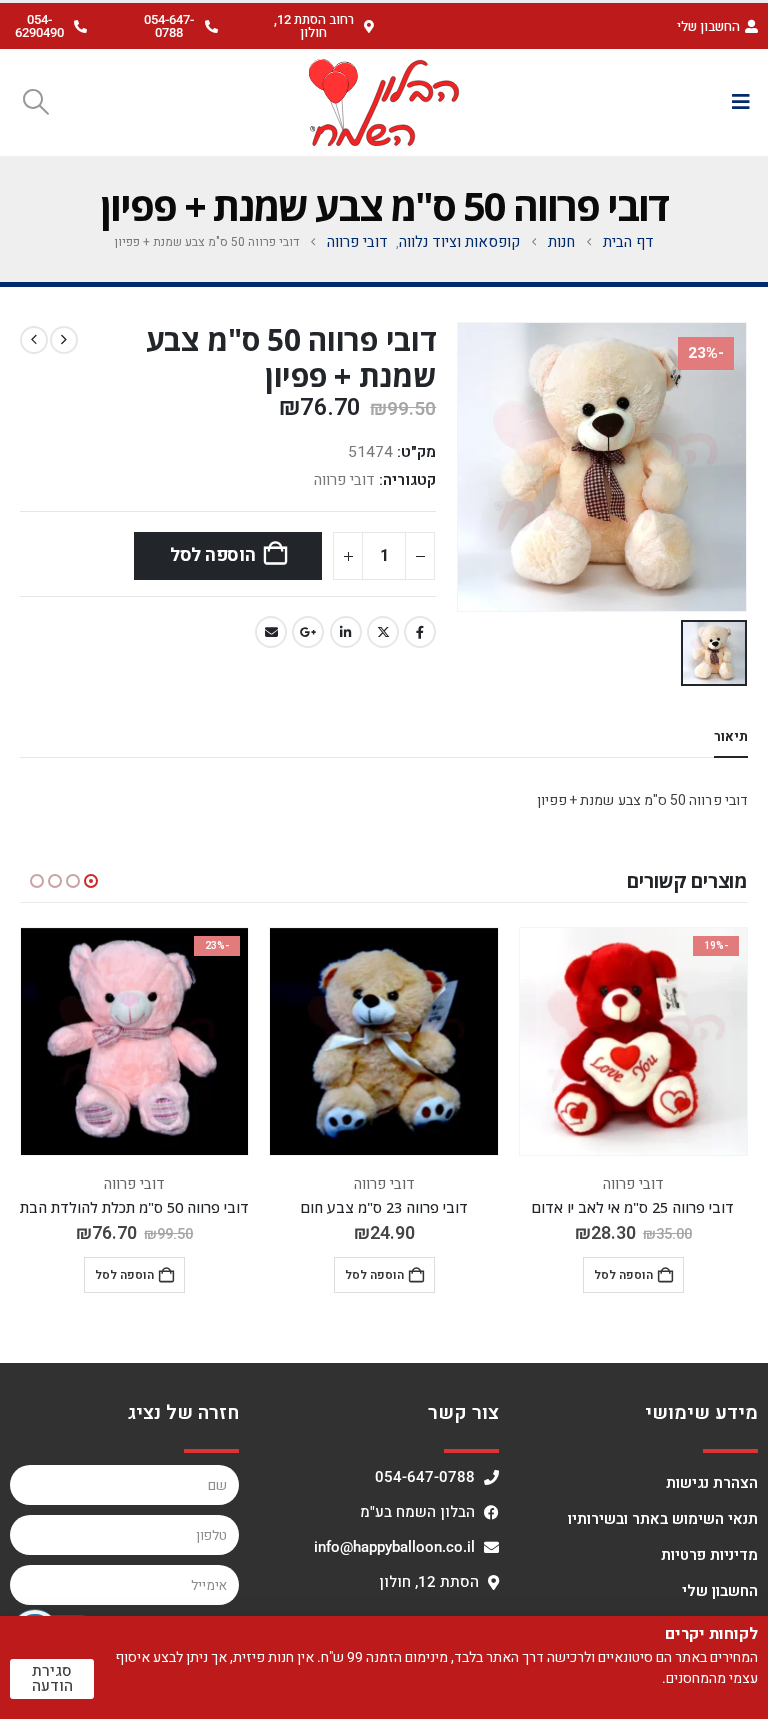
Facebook (420, 632)
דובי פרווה (344, 480)
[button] (321, 26)
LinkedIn (346, 632)
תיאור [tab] (731, 736)
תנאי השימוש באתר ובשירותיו (663, 1519)
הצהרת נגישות (712, 1483)
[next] (34, 340)
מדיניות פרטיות (709, 1555)
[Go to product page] (383, 1041)
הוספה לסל (213, 555)
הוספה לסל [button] (623, 1275)
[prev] (64, 340)
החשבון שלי (720, 1591)
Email (271, 632)
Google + (308, 632)
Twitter (383, 632)
